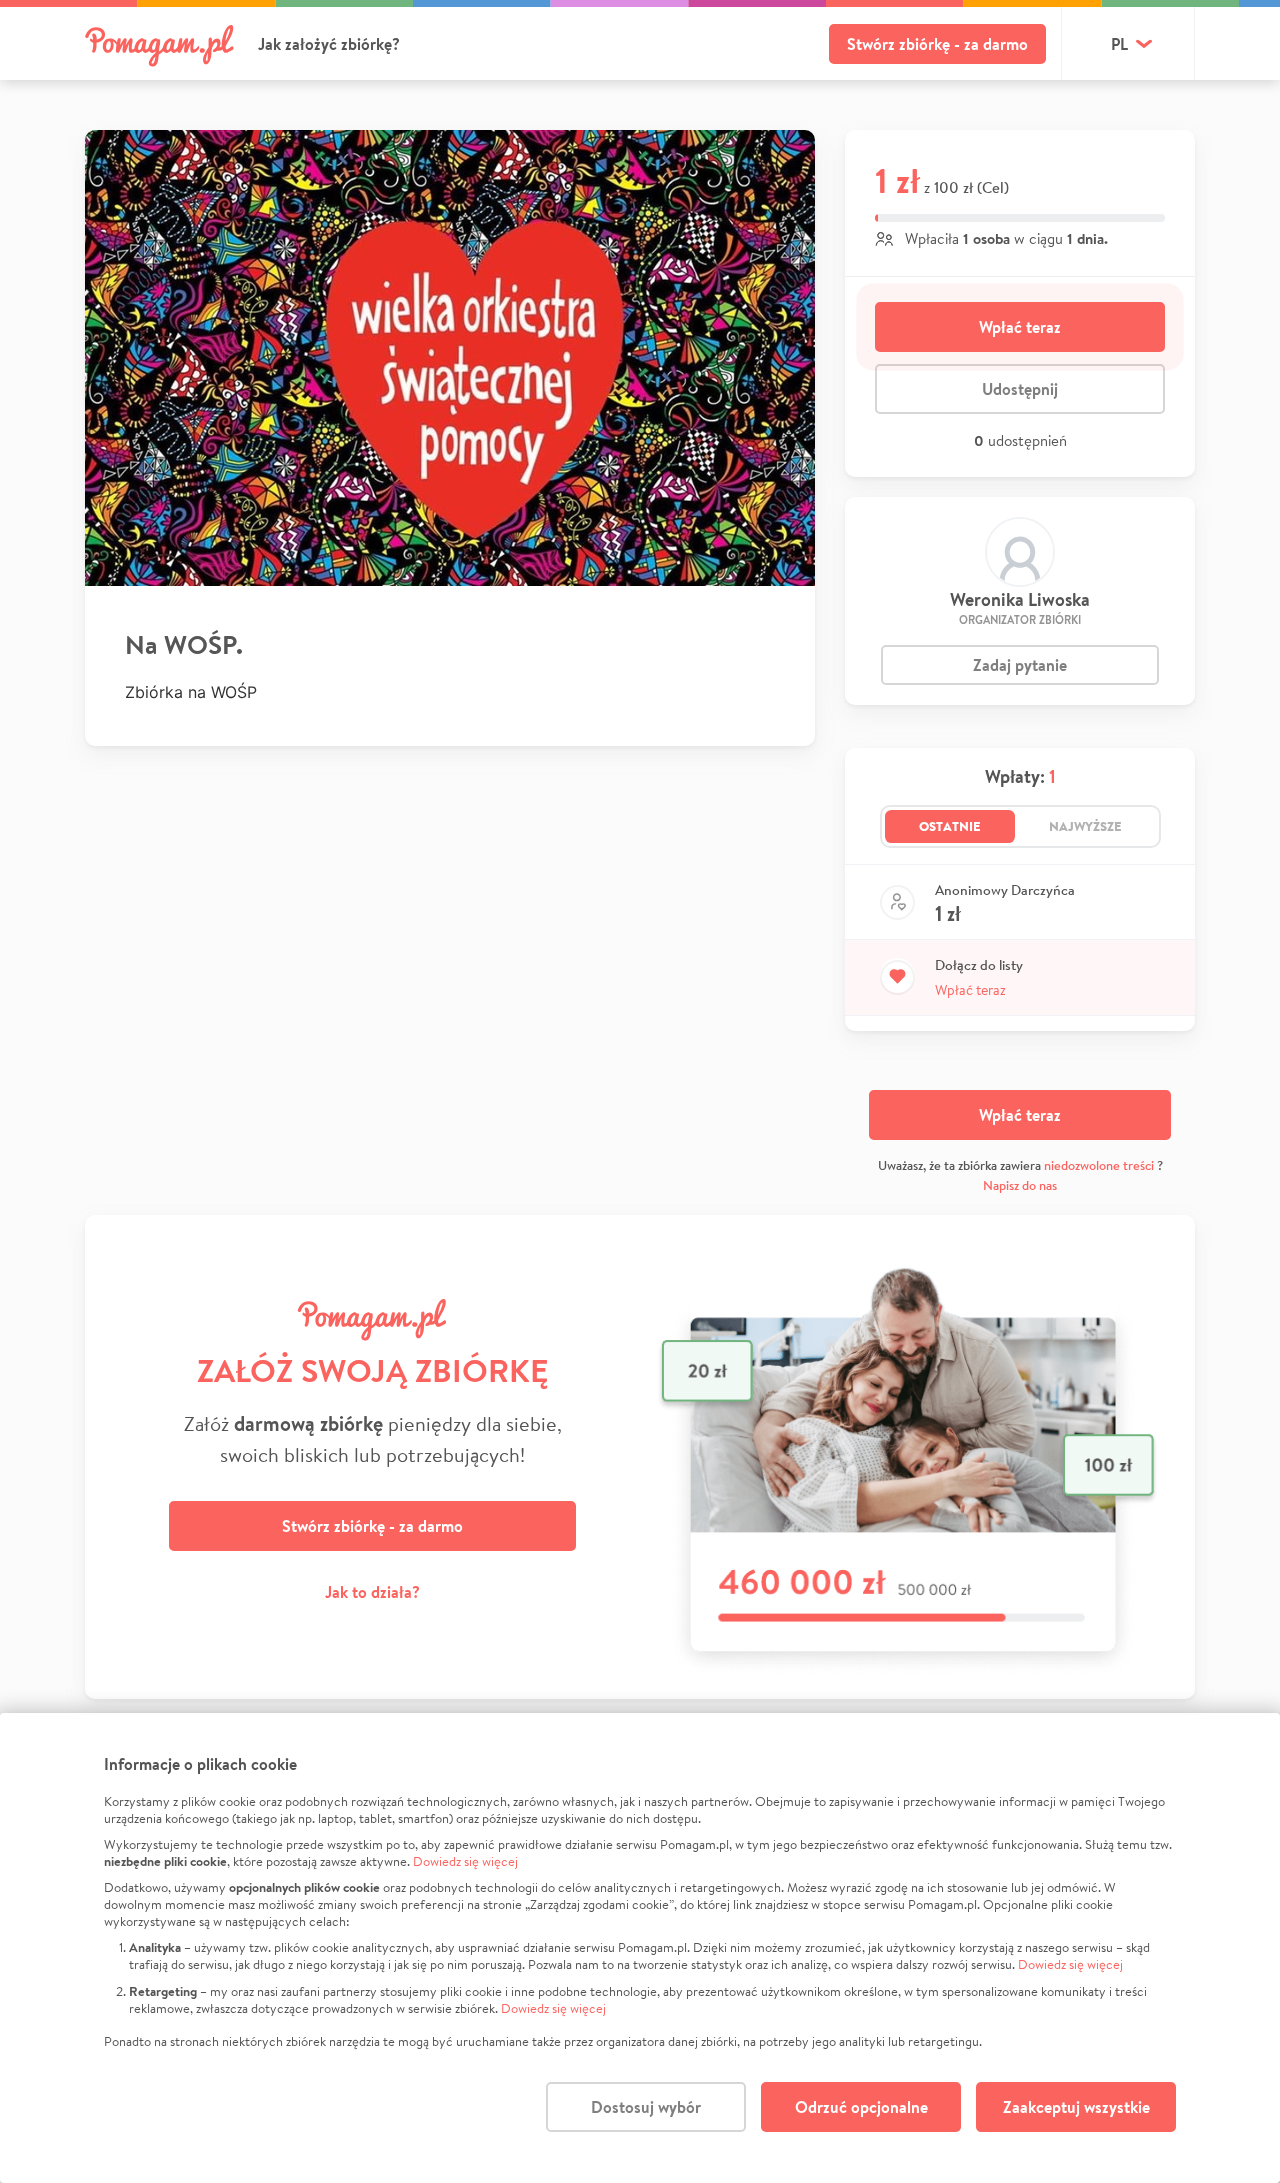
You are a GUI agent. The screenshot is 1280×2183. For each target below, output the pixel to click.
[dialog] (640, 1948)
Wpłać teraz (1020, 327)
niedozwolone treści (1099, 1165)
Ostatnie (950, 826)
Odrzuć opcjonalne (861, 2107)
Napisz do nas (1020, 1185)
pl (1119, 44)
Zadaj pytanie (1020, 665)
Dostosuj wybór (646, 2107)
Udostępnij (1020, 389)
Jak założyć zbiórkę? (329, 44)
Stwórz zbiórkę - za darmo (937, 44)
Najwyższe (1085, 826)
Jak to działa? (372, 1592)
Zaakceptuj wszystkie (1076, 2107)
